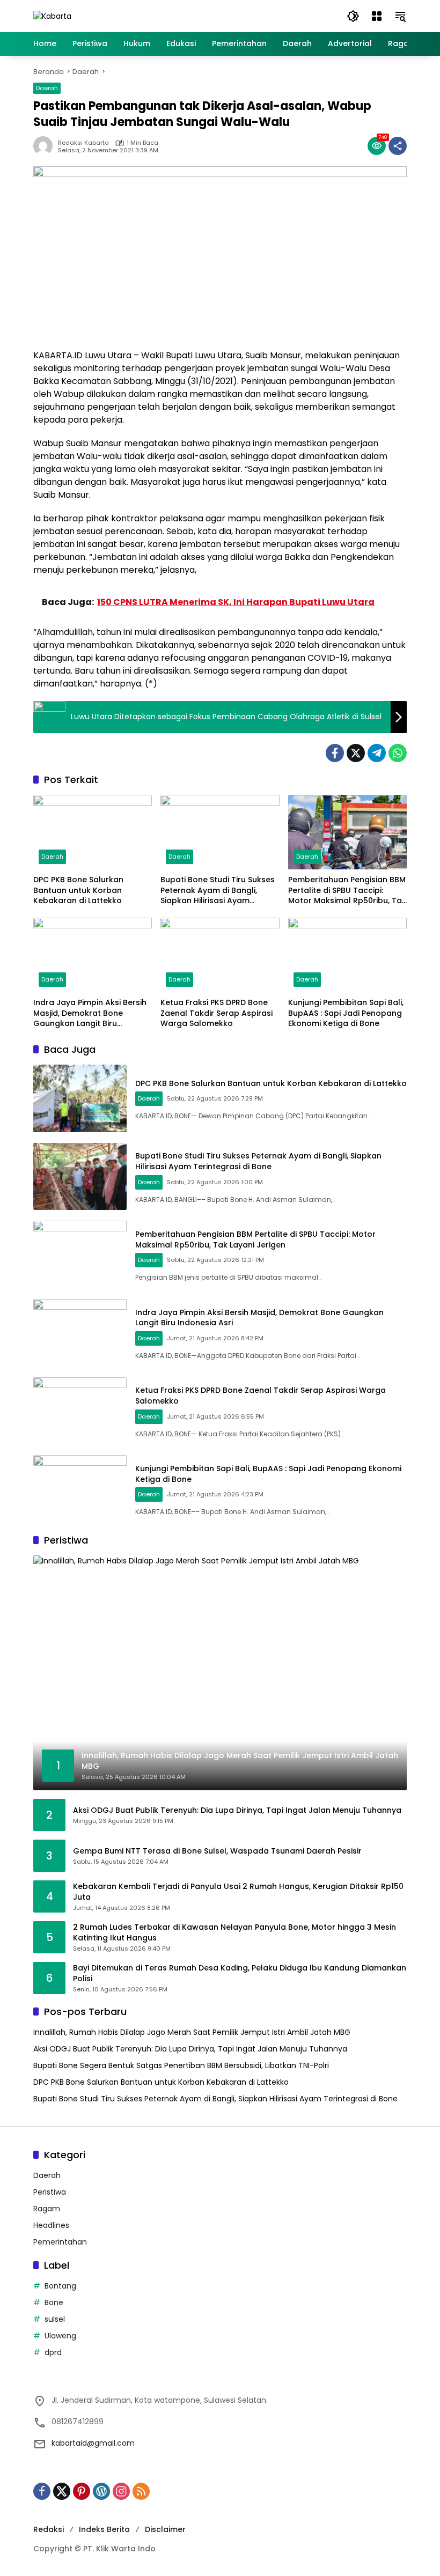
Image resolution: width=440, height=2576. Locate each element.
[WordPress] (101, 2491)
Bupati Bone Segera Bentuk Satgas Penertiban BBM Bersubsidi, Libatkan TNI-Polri (181, 2065)
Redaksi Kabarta (83, 143)
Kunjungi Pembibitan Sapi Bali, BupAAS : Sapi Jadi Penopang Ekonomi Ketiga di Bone (346, 1013)
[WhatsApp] (398, 753)
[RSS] (141, 2491)
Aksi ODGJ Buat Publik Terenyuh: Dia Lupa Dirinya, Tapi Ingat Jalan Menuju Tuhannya (237, 1810)
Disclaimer (165, 2529)
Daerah (47, 88)
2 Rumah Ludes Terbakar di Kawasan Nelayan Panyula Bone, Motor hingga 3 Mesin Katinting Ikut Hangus (234, 1933)
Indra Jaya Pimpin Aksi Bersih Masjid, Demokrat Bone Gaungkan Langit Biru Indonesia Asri (90, 1013)
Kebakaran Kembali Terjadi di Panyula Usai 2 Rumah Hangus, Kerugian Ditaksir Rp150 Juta (238, 1892)
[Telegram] (377, 753)
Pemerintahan (60, 2242)
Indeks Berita (104, 2529)
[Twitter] (356, 753)
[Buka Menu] (377, 16)
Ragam (47, 2209)
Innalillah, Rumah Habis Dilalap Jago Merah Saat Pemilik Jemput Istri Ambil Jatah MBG (192, 2032)
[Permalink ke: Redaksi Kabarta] (46, 146)
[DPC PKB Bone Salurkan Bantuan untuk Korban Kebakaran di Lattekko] (93, 832)
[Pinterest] (82, 2491)
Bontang (60, 2286)
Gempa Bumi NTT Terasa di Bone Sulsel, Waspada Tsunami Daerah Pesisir (217, 1851)
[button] (353, 16)
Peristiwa (50, 2192)
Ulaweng (60, 2336)
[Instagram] (121, 2491)
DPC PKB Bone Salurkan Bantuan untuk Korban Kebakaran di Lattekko (78, 890)
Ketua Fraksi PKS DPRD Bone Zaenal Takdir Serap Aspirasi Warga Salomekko (217, 1013)
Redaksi (49, 2529)
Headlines (51, 2225)
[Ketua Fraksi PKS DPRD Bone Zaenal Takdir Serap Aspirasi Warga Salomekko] (220, 955)
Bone (54, 2302)
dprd (53, 2352)
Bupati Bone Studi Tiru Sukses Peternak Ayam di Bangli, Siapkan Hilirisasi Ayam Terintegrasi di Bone (218, 891)
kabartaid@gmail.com (93, 2443)
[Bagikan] (398, 146)
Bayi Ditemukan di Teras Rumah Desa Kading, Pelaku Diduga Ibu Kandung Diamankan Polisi (240, 1973)
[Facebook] (335, 753)
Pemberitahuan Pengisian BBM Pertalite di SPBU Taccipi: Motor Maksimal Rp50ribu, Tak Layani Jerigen (347, 891)
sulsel (55, 2319)
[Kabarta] (52, 16)
